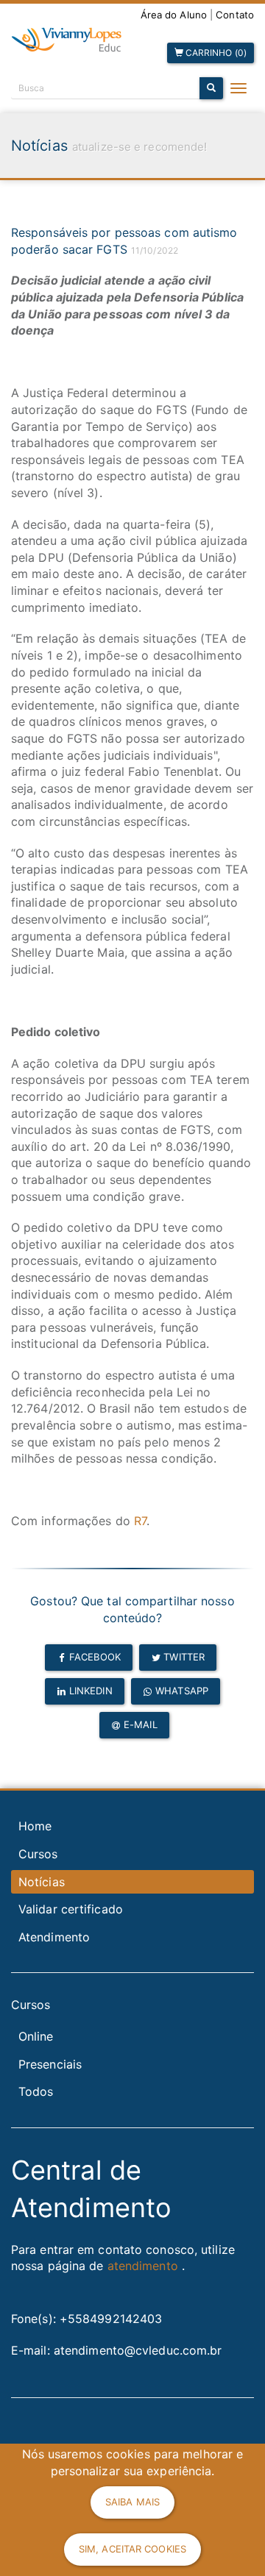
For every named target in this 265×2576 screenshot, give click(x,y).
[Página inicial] (66, 40)
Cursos (38, 1854)
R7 (140, 1521)
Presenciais (50, 2064)
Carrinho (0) (215, 53)
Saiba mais (132, 2502)
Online (36, 2036)
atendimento (143, 2266)
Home (35, 1826)
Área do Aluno (174, 15)
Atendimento (54, 1937)
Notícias (42, 1882)
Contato (235, 15)
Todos (36, 2091)
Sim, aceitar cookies (132, 2549)
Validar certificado (71, 1909)
